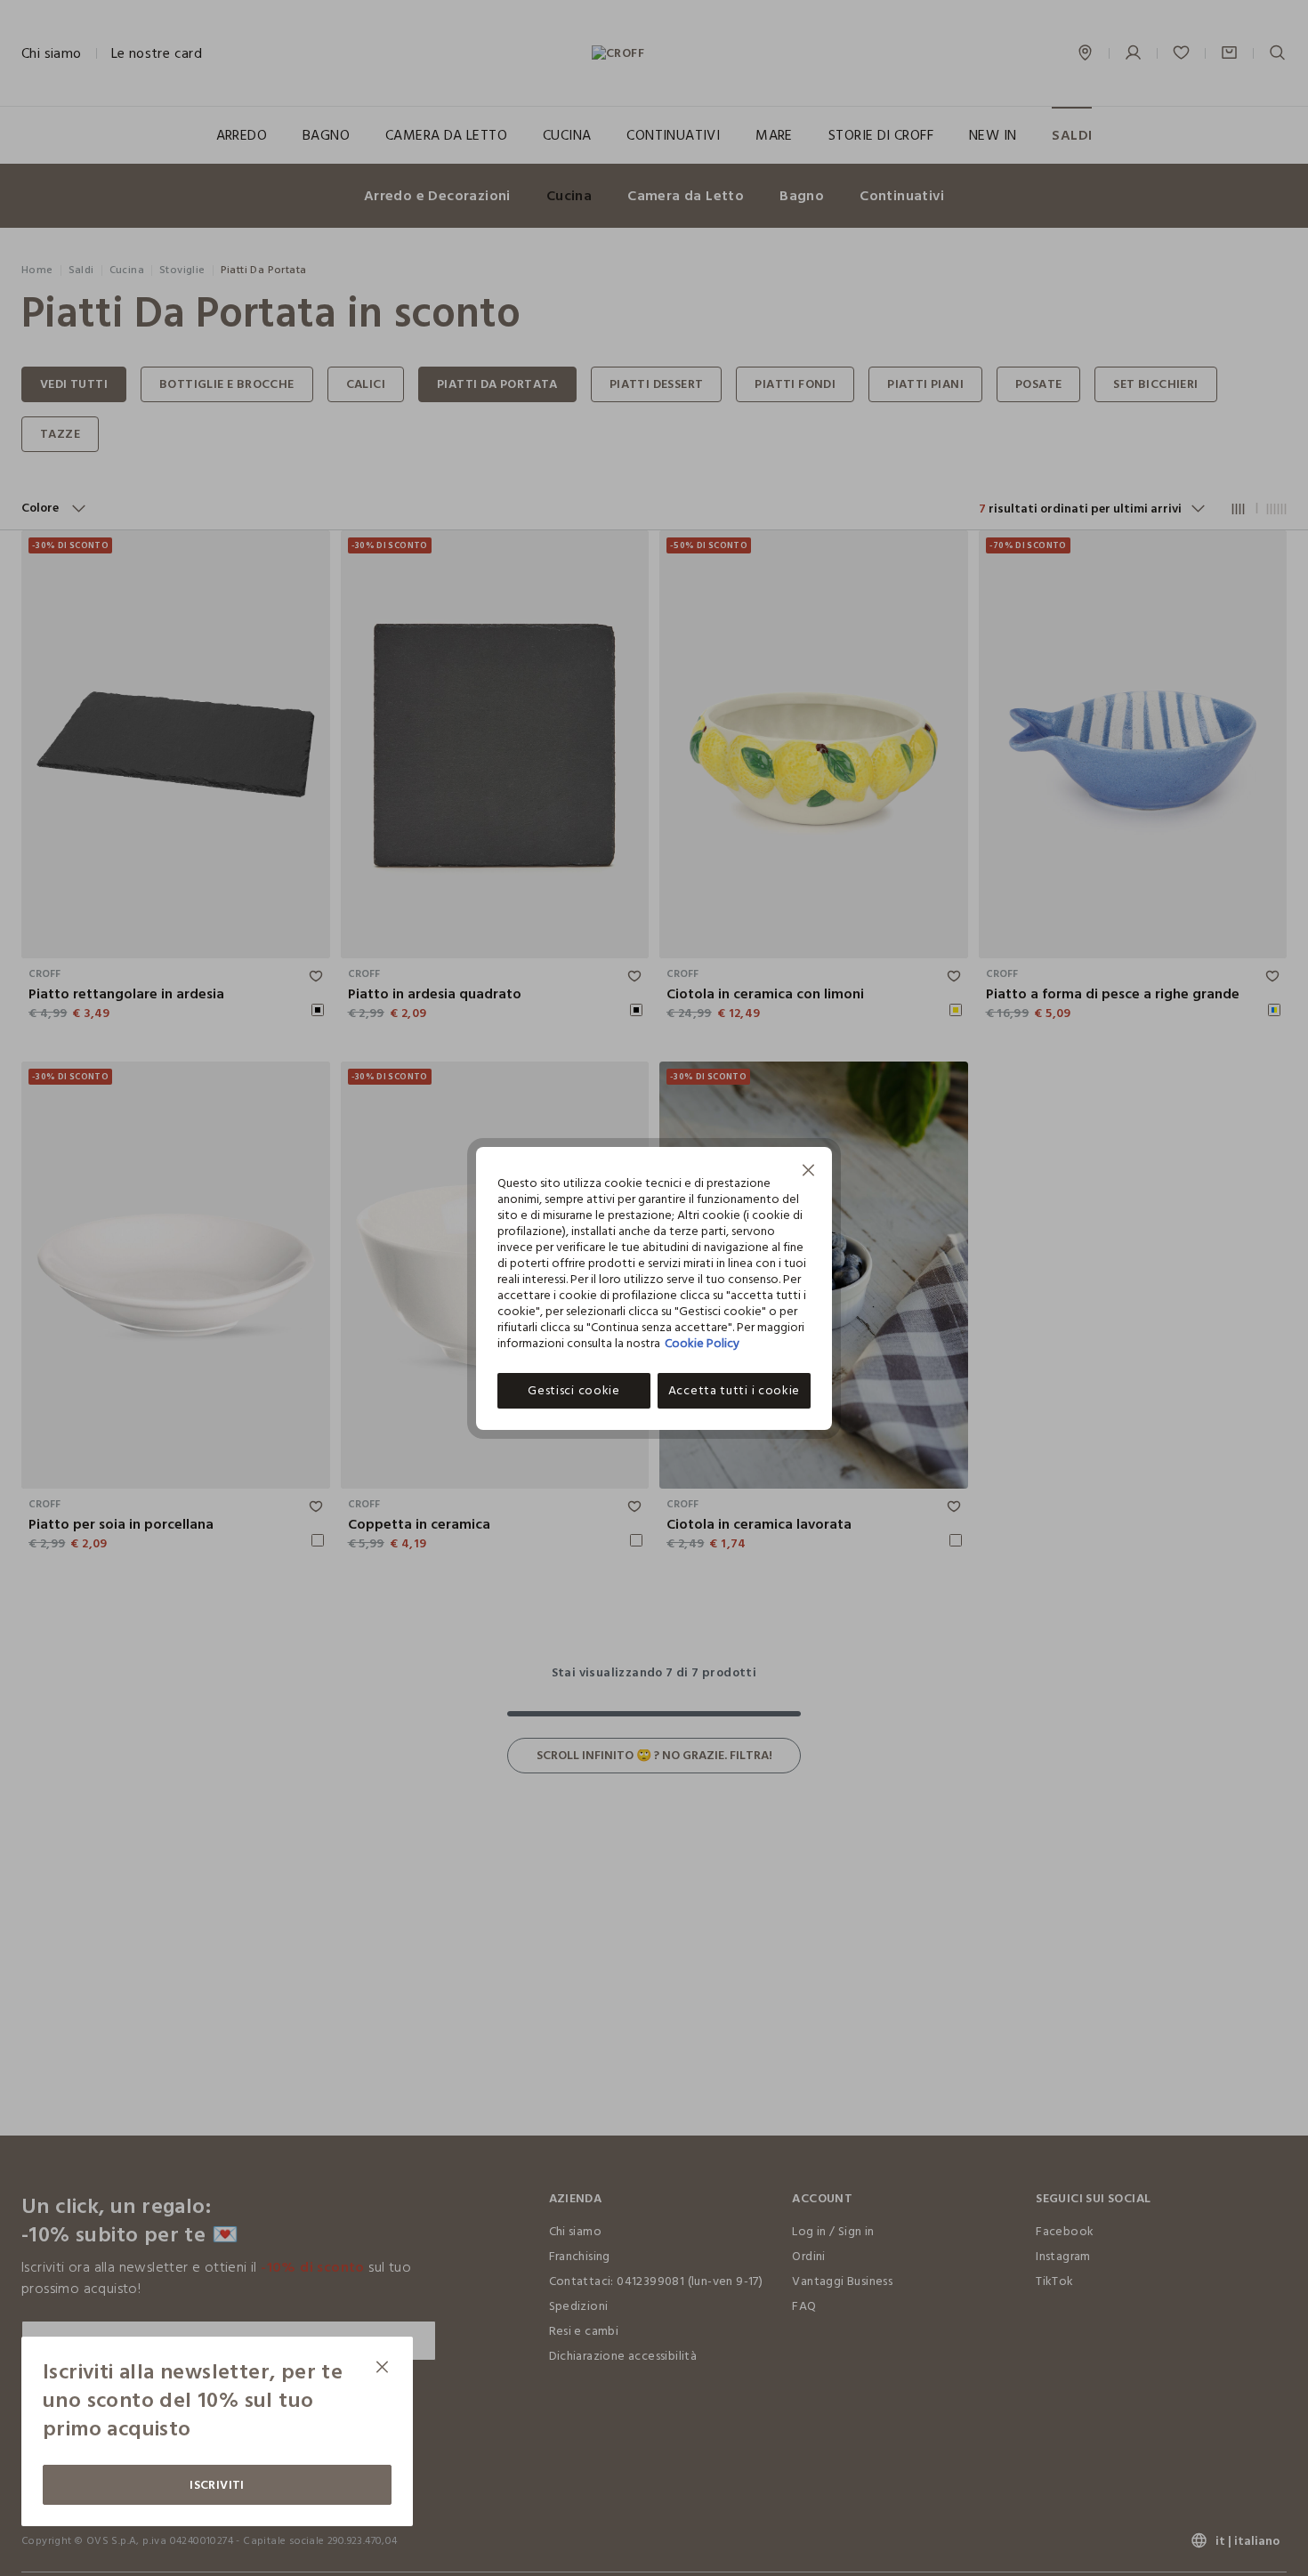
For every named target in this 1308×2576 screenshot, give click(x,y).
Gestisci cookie (574, 1390)
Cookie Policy (702, 1343)
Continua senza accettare (809, 1172)
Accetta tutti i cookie (734, 1390)
